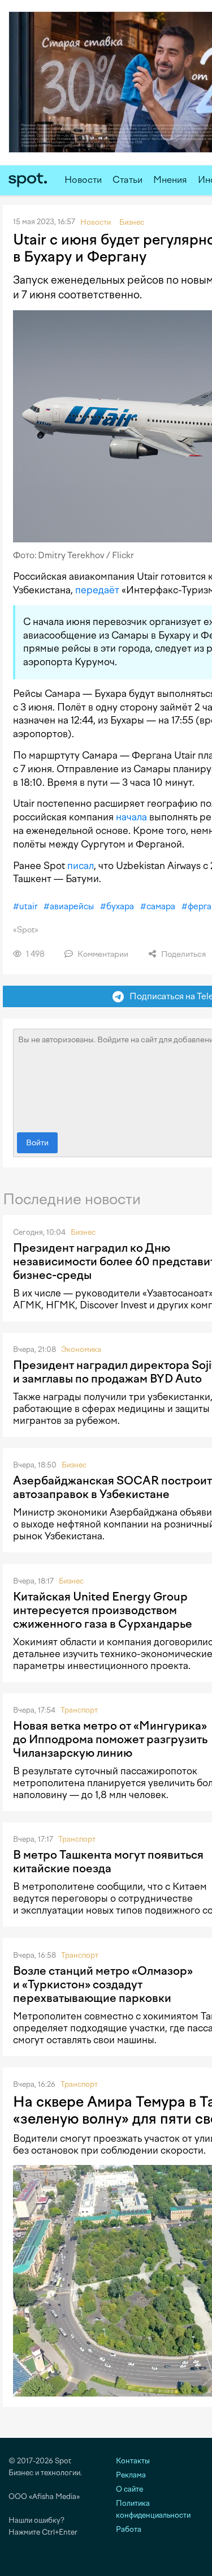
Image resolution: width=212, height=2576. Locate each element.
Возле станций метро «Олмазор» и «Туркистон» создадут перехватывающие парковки (103, 1984)
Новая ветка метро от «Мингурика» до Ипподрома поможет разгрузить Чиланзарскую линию (110, 1739)
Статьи (127, 180)
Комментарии (102, 954)
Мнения (170, 180)
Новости (83, 180)
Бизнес (83, 1232)
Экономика (81, 1349)
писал (81, 866)
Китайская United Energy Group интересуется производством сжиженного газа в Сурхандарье (103, 1610)
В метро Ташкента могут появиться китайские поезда (108, 1862)
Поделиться (183, 954)
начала (131, 817)
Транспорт (79, 1710)
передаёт (97, 590)
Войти (37, 1143)
